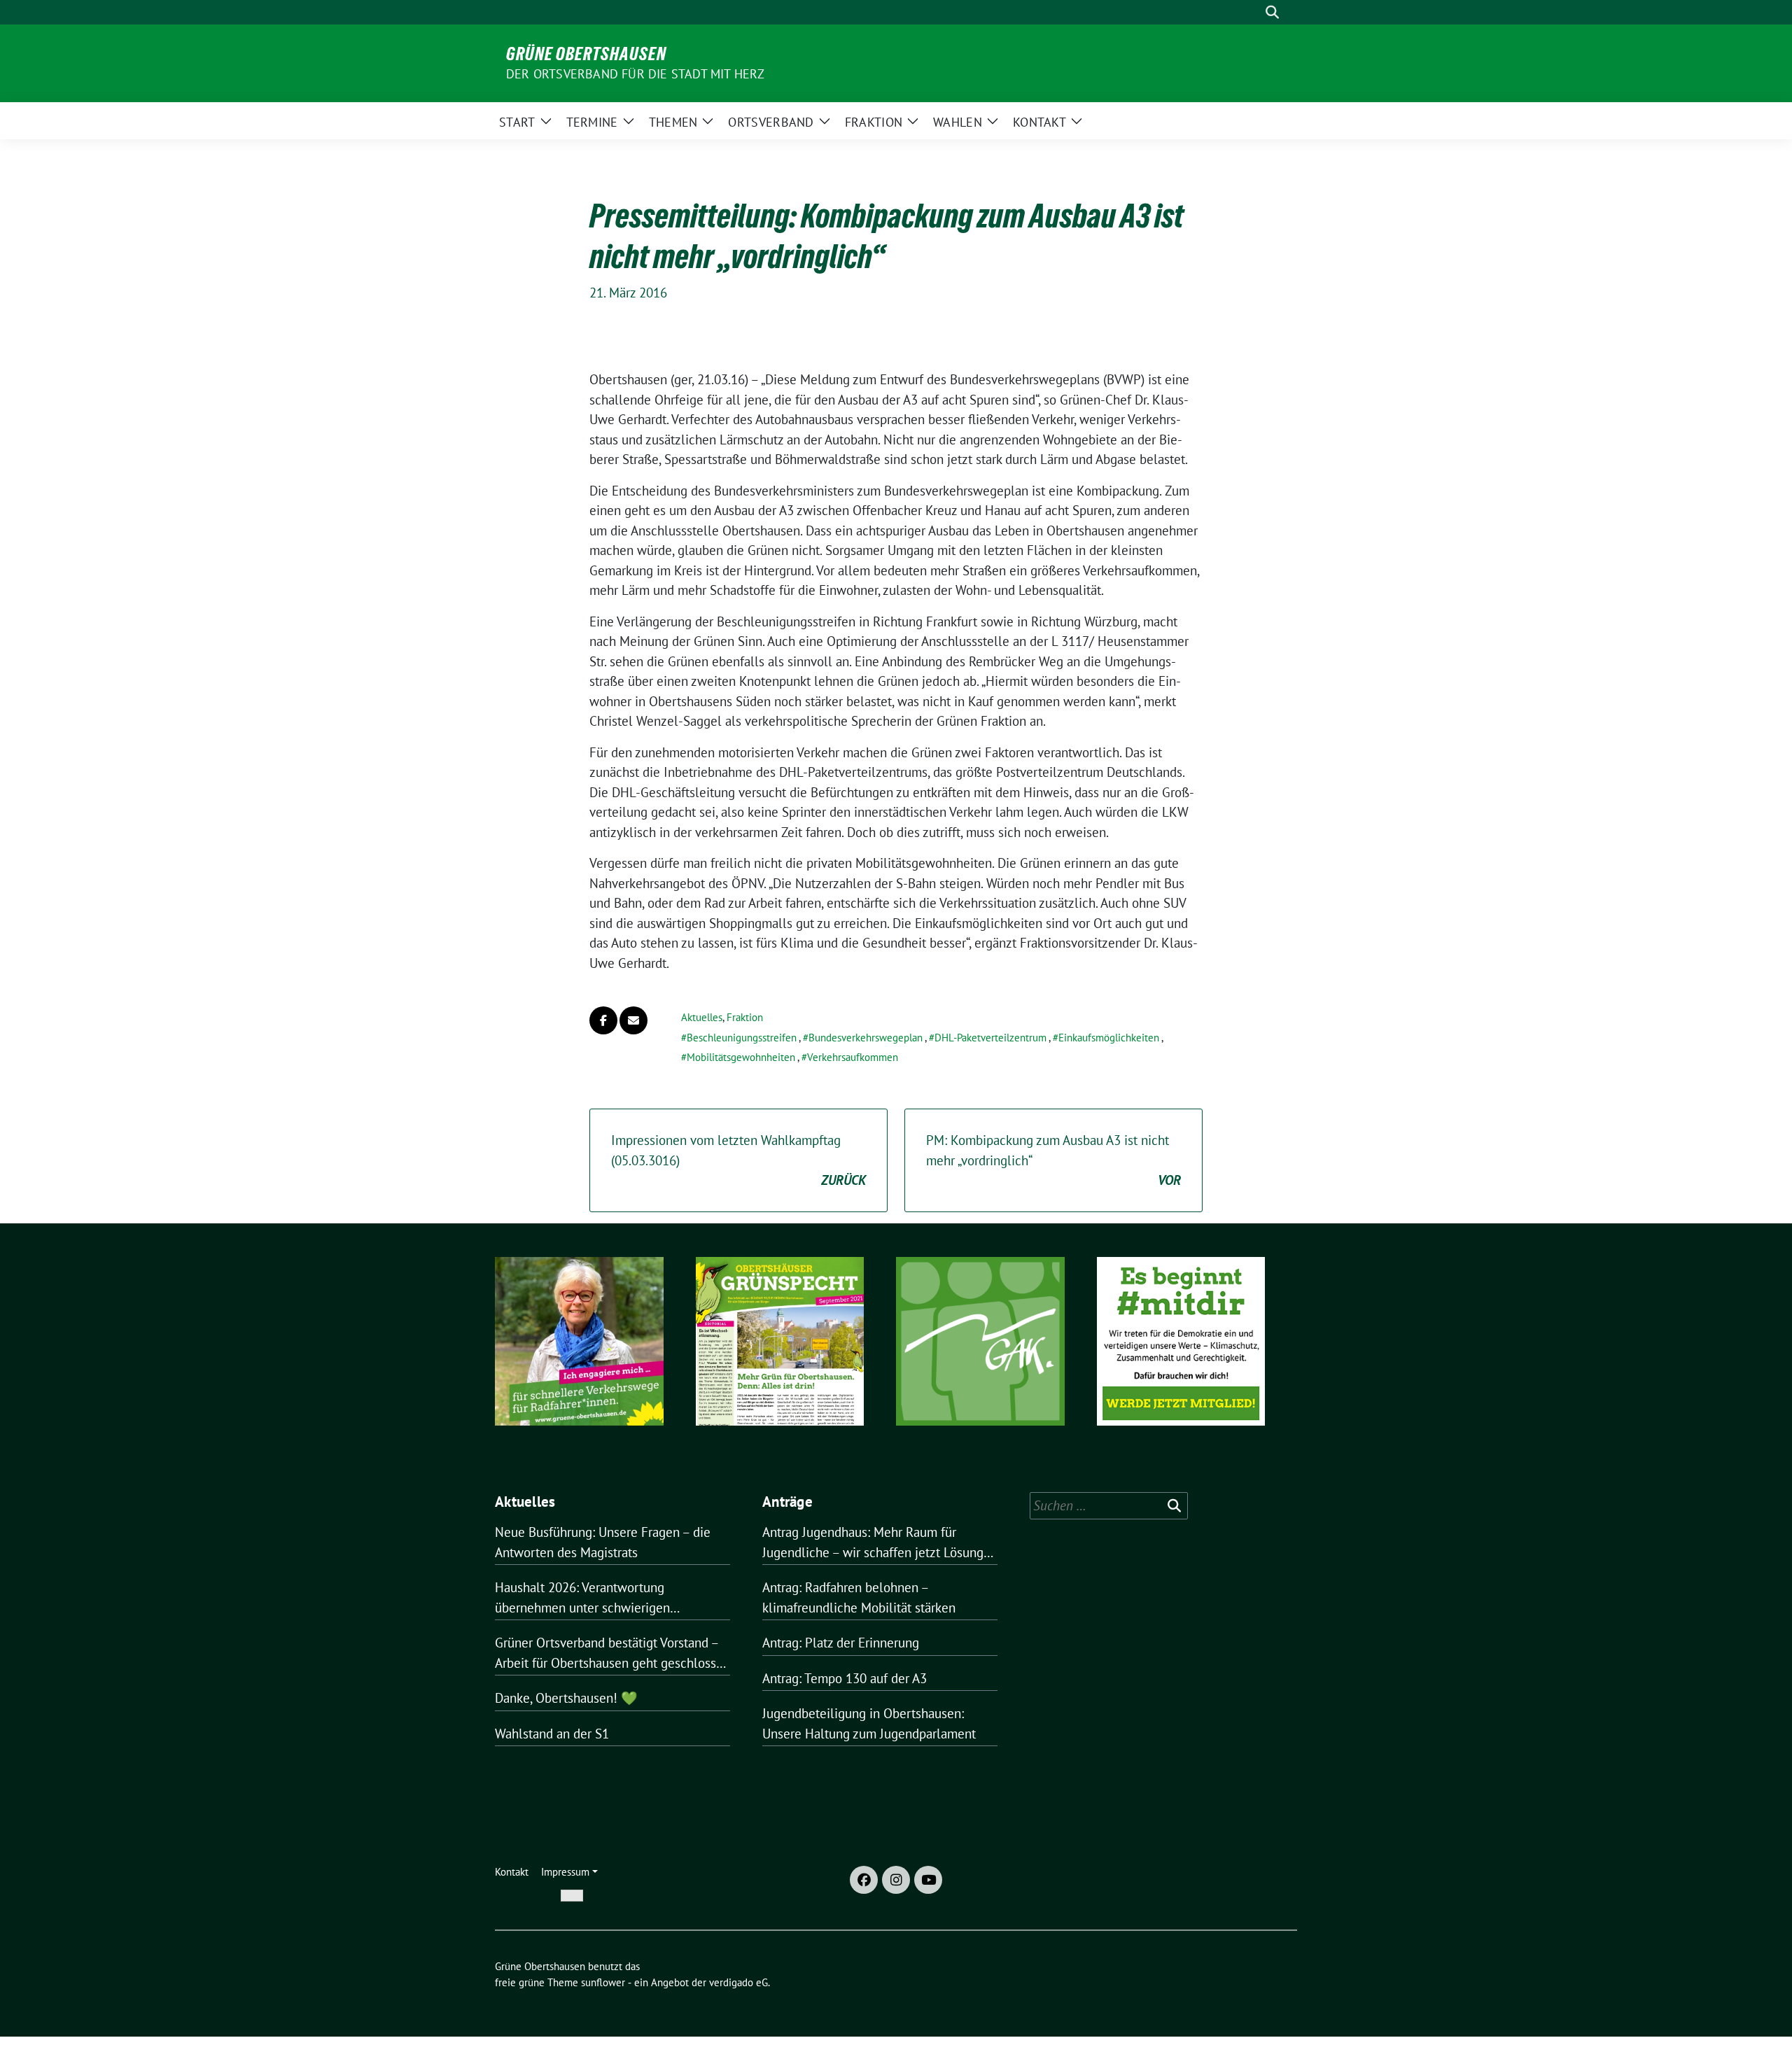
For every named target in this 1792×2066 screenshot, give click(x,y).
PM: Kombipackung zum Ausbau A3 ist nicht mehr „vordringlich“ (1053, 1160)
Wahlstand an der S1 (552, 1734)
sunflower (603, 1982)
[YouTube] (928, 1880)
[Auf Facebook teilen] (603, 1020)
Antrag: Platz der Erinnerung (841, 1643)
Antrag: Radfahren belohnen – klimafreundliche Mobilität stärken (859, 1597)
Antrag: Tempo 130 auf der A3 (845, 1678)
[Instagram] (896, 1880)
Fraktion (745, 1017)
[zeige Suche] (1272, 12)
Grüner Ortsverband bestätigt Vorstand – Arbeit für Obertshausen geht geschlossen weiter (612, 1653)
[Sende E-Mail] (633, 1020)
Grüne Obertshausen (586, 54)
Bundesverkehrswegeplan (866, 1038)
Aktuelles (702, 1017)
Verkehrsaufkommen (853, 1057)
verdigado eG (738, 1982)
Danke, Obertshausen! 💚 (566, 1698)
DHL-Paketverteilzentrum (990, 1038)
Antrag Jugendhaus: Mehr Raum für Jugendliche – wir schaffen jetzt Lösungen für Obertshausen (880, 1543)
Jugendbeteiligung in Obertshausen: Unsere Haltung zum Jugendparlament (869, 1723)
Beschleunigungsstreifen (742, 1038)
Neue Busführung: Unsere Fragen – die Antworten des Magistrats (603, 1542)
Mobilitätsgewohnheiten (741, 1057)
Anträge (787, 1502)
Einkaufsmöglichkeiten (1109, 1038)
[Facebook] (864, 1880)
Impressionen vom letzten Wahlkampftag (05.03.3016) (738, 1160)
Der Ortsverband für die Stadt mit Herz (636, 74)
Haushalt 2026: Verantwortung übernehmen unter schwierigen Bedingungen (582, 1598)
